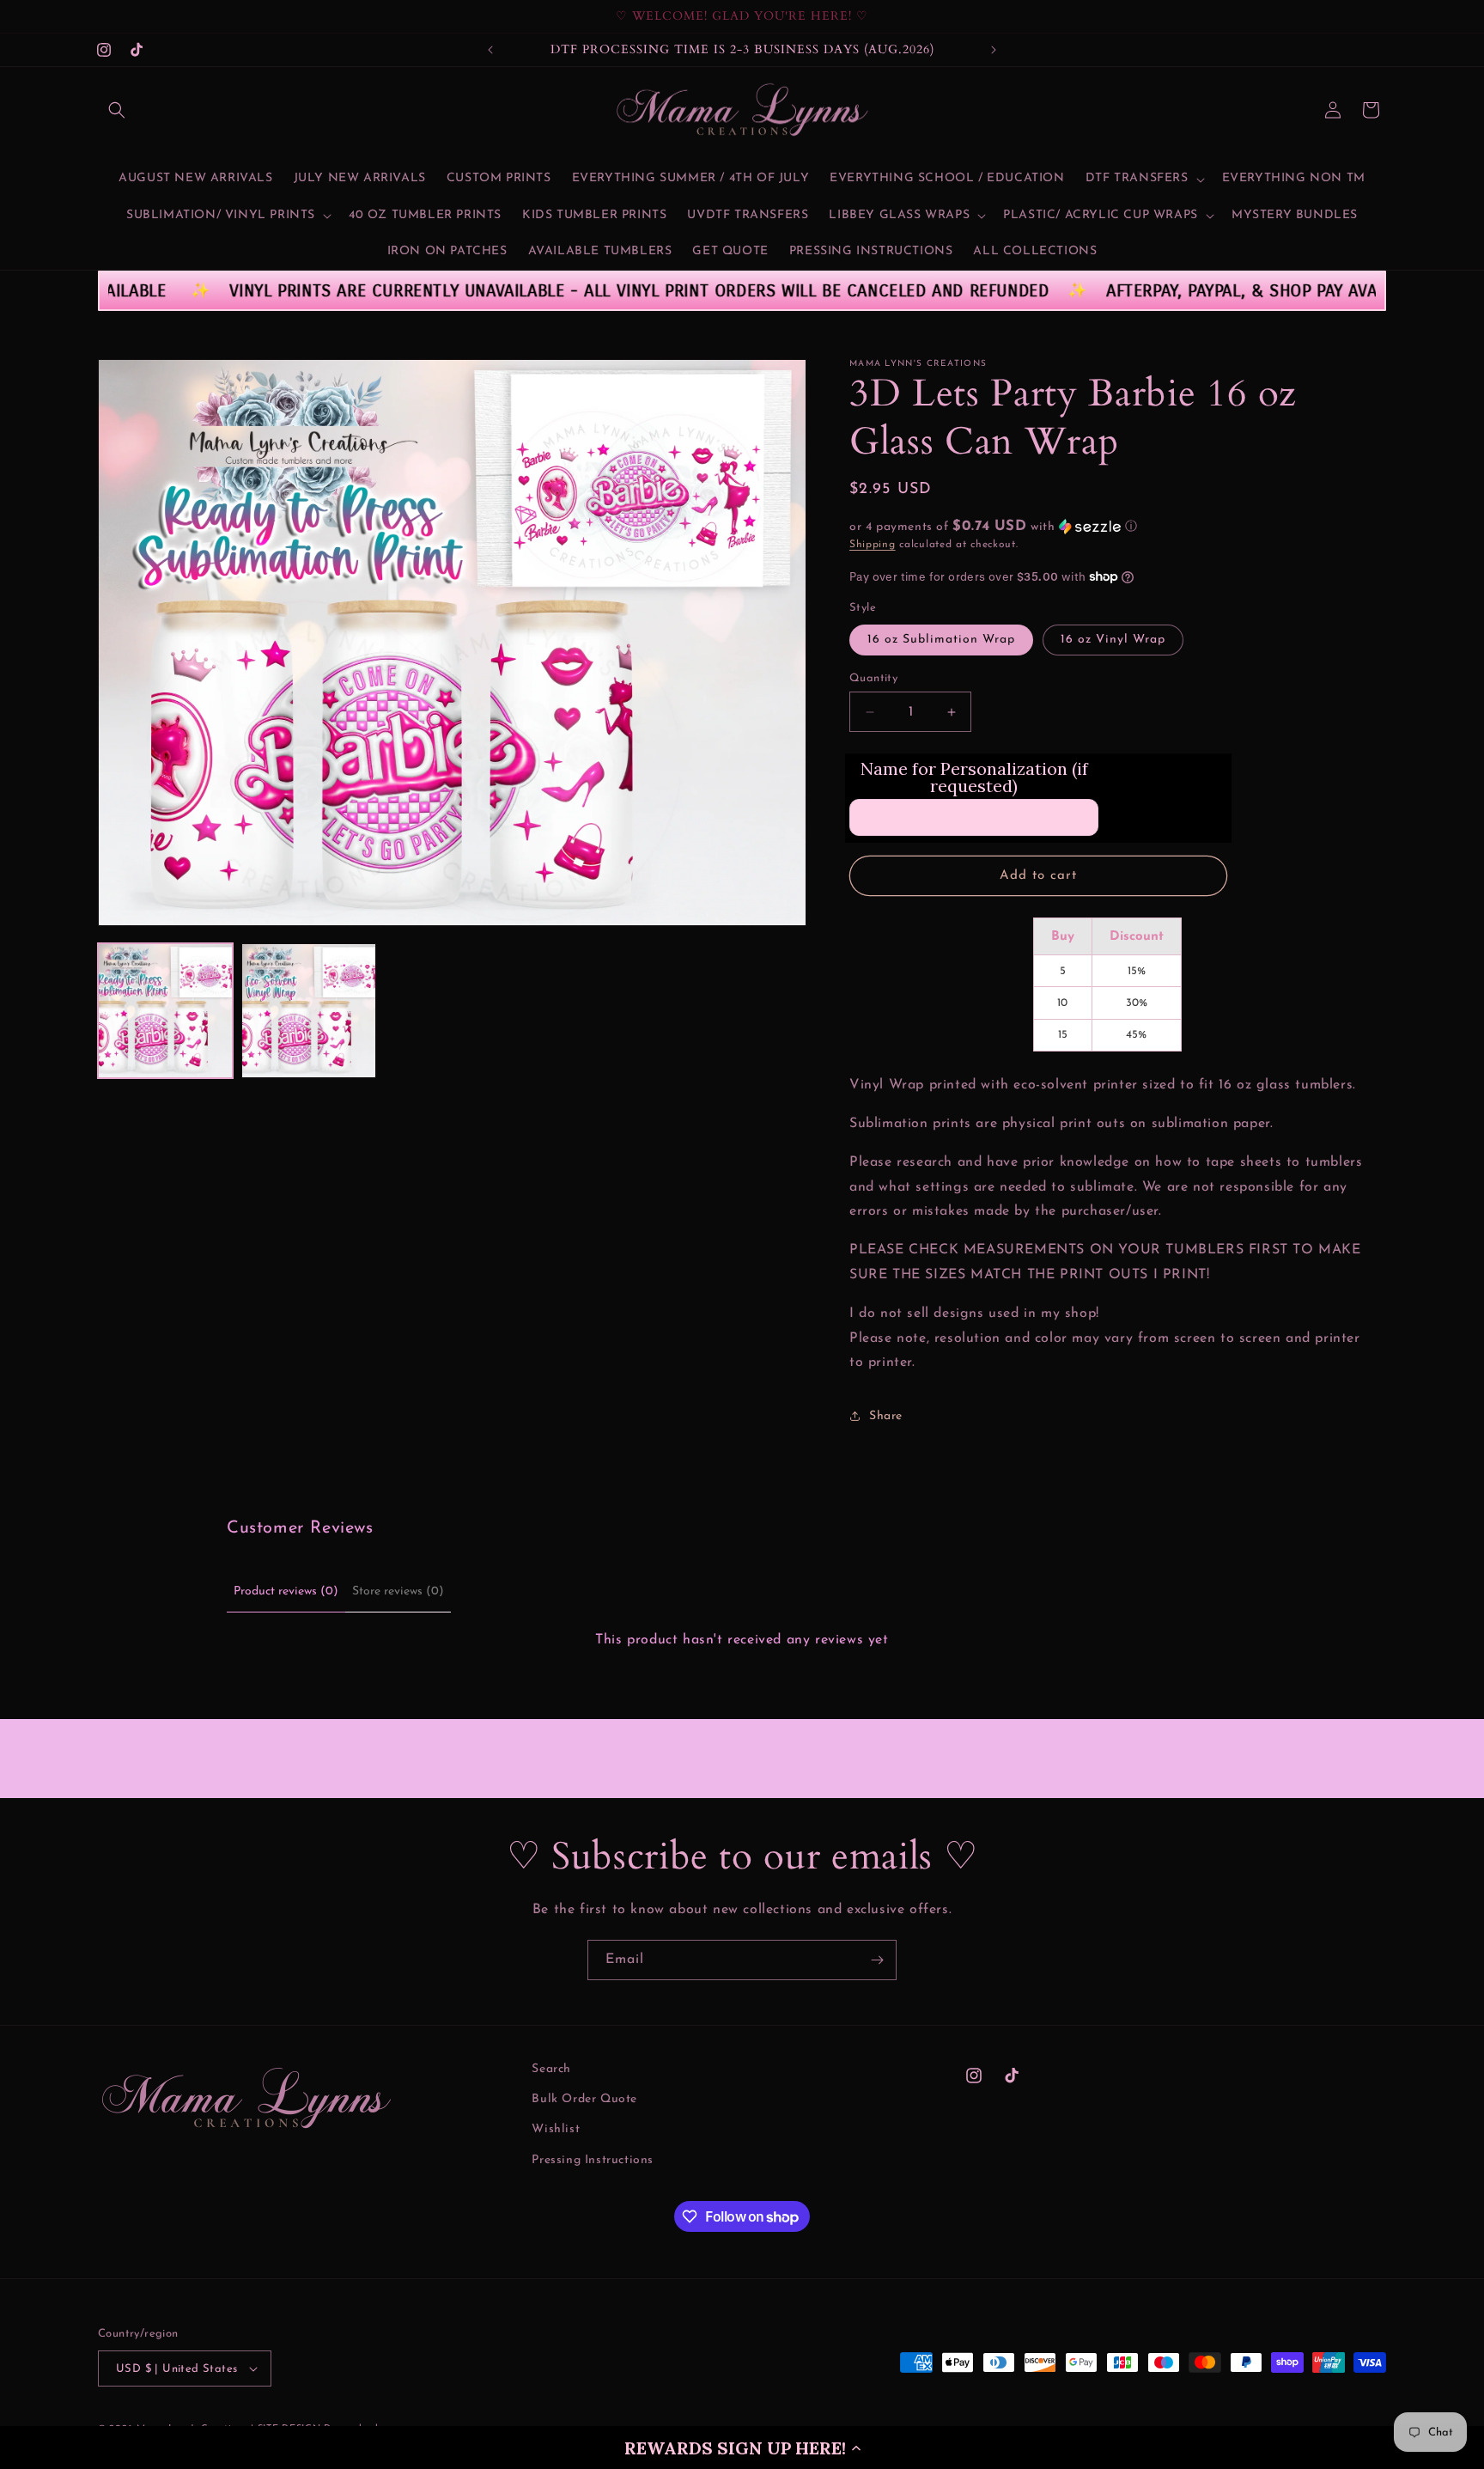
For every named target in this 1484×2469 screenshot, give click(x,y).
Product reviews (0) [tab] (286, 1591)
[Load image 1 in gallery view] (165, 1011)
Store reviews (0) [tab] (398, 1591)
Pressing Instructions (593, 2160)
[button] (742, 2448)
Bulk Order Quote (584, 2099)
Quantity (873, 678)
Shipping (873, 545)
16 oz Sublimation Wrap (941, 640)
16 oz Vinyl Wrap (1113, 640)
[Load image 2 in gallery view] (309, 1011)
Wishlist (556, 2129)
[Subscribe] (877, 1960)
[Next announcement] (994, 50)
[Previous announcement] (490, 50)
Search (551, 2069)
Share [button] (886, 1416)
